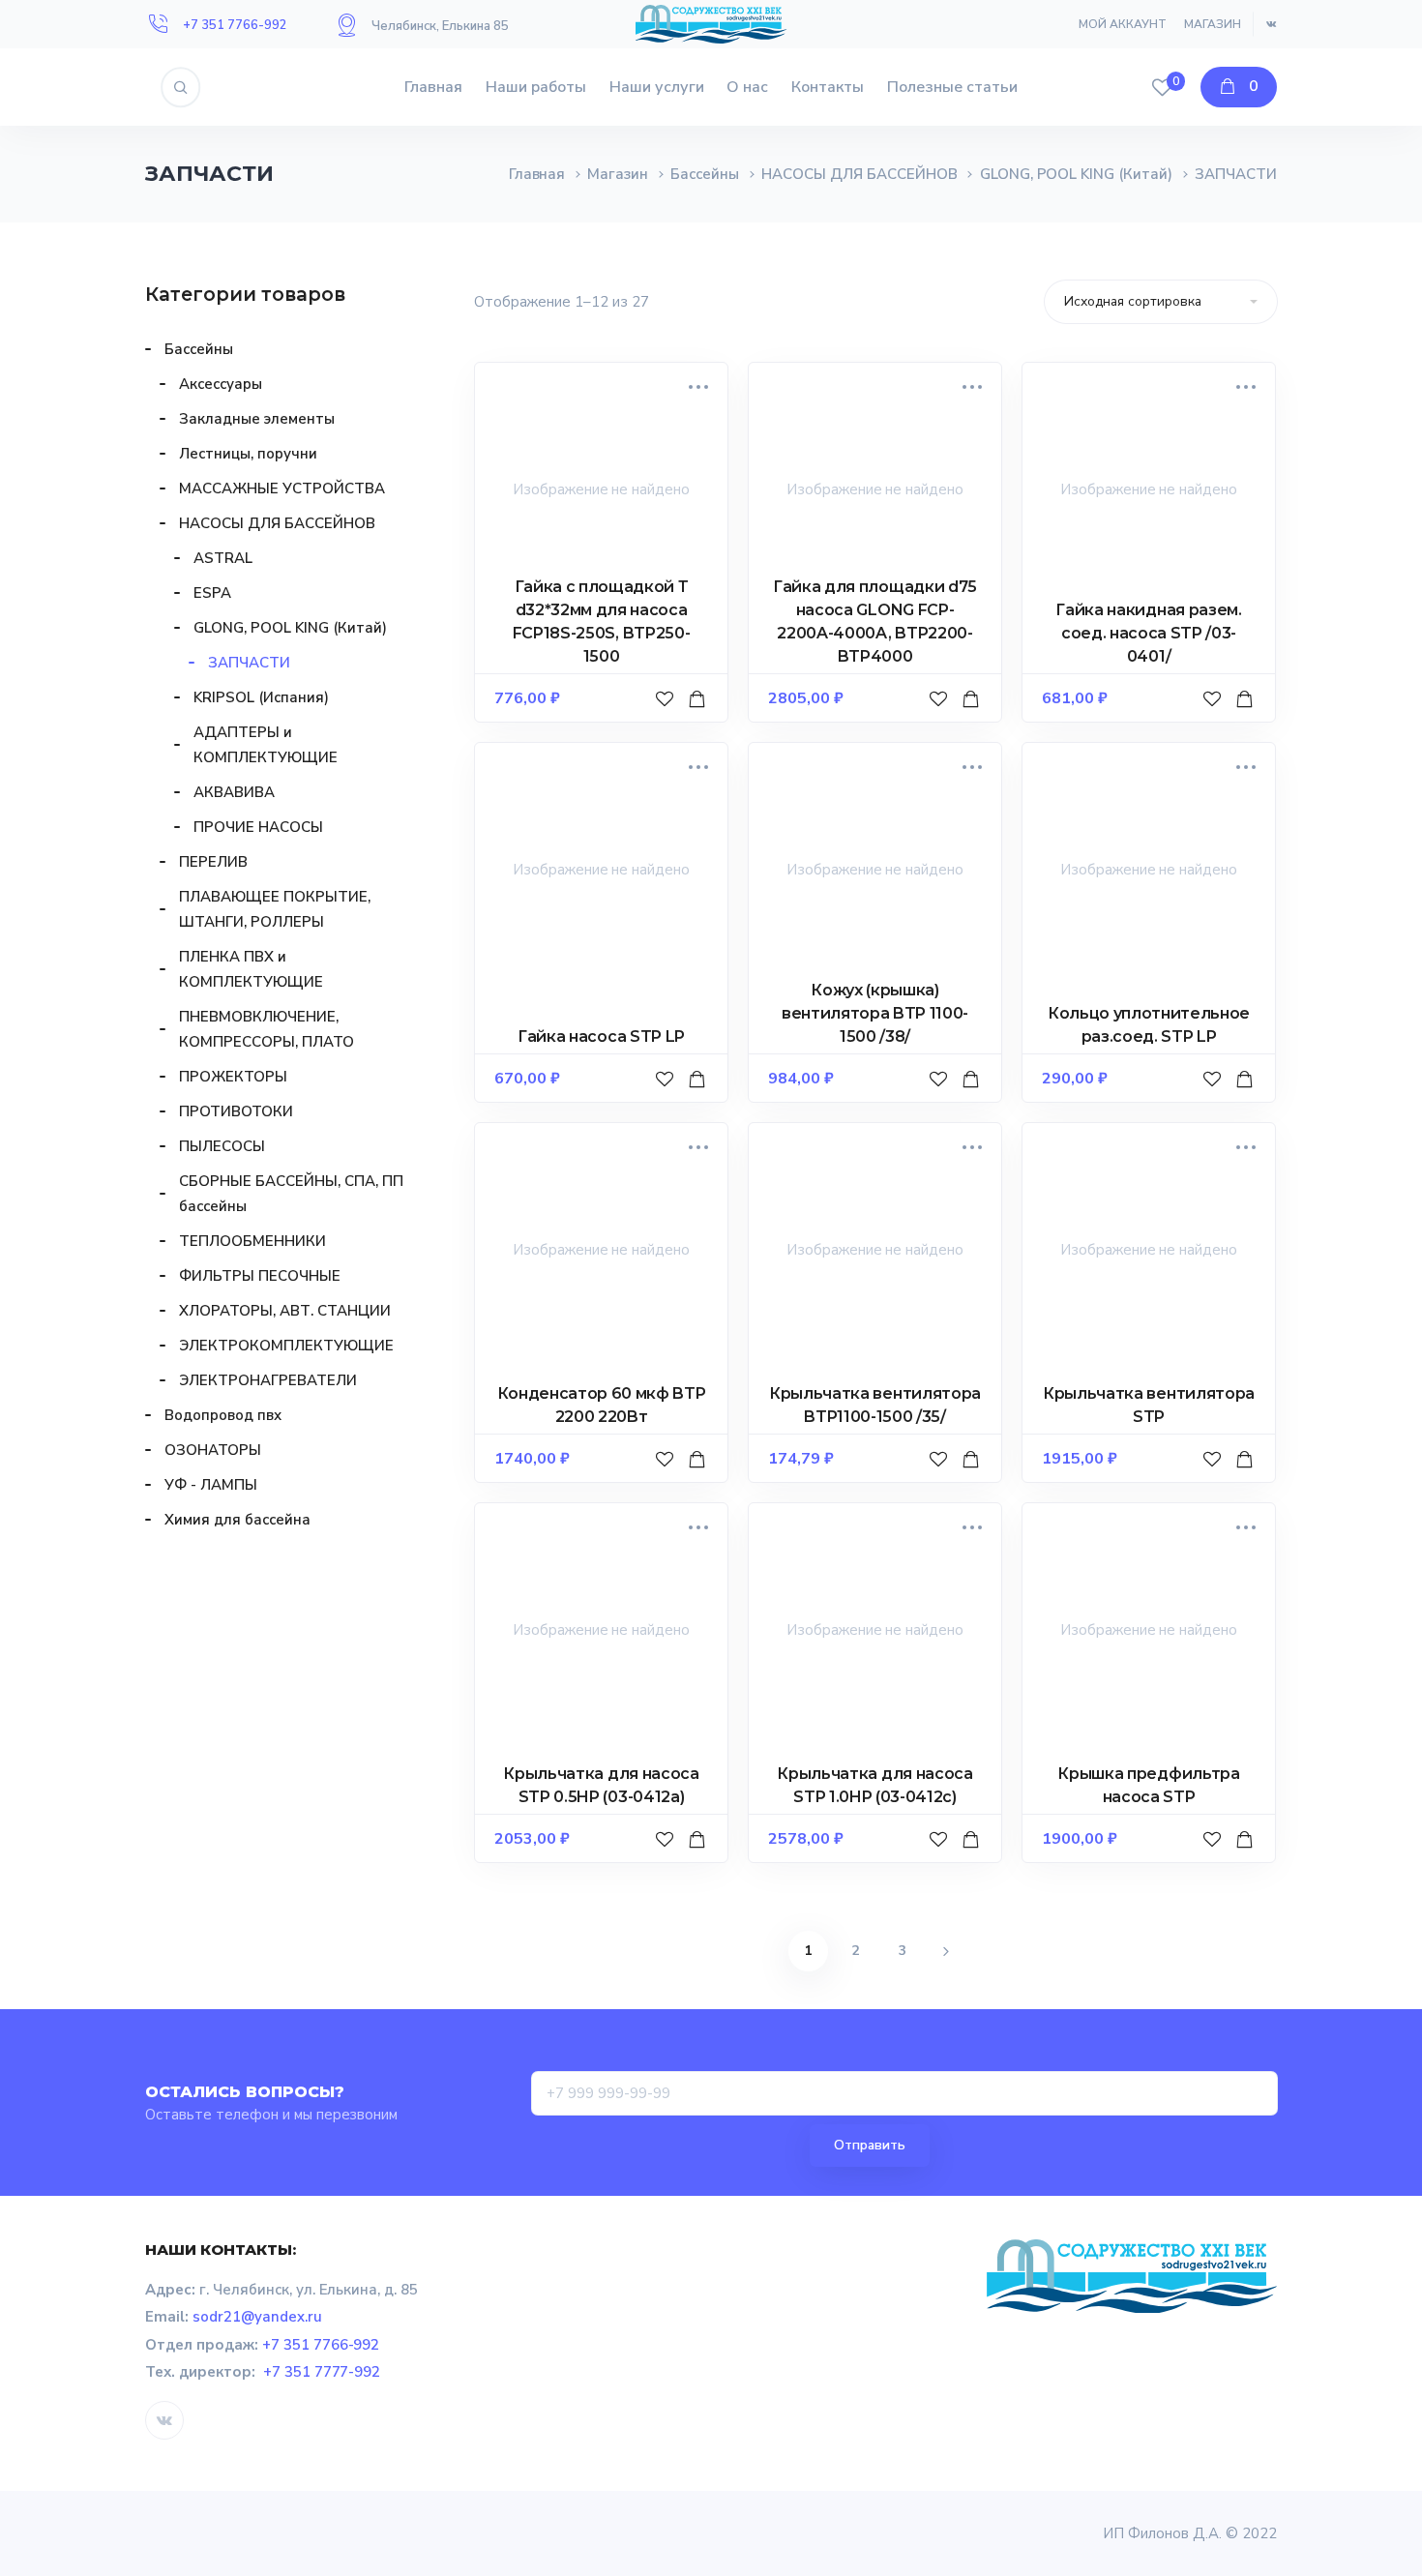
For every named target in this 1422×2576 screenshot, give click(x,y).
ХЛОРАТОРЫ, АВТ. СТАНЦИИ (285, 1311)
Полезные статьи (952, 87)
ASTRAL (223, 558)
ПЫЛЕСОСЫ (222, 1146)
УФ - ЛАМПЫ (211, 1485)
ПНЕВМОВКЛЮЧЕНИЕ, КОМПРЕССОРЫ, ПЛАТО (267, 1029)
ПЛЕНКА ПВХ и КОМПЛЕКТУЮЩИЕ (251, 969)
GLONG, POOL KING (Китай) (1077, 174)
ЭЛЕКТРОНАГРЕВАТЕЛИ (268, 1380)
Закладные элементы (257, 419)
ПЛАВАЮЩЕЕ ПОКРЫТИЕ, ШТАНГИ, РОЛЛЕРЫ (275, 909)
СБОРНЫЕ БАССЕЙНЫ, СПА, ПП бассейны (291, 1194)
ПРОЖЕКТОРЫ (233, 1077)
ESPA (212, 593)
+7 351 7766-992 (235, 25)
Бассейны (705, 174)
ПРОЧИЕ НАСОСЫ (258, 827)
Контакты (828, 87)
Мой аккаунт (1123, 24)
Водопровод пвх (223, 1415)
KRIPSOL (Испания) (261, 697)
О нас (747, 87)
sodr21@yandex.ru (257, 2317)
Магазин (1213, 24)
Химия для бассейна (237, 1520)
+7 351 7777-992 (322, 2372)
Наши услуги (657, 87)
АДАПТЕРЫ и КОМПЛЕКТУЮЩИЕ (266, 745)
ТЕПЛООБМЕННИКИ (252, 1241)
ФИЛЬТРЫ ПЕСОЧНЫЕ (260, 1276)
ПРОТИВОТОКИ (236, 1111)
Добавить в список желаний (667, 718)
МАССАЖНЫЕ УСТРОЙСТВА (282, 489)
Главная (433, 87)
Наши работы (536, 87)
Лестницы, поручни (248, 454)
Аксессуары (221, 384)
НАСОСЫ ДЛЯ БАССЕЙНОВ (859, 174)
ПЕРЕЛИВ (213, 862)
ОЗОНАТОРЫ (213, 1450)
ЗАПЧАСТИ (249, 663)
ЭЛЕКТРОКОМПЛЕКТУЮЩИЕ (286, 1346)
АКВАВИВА (234, 792)
